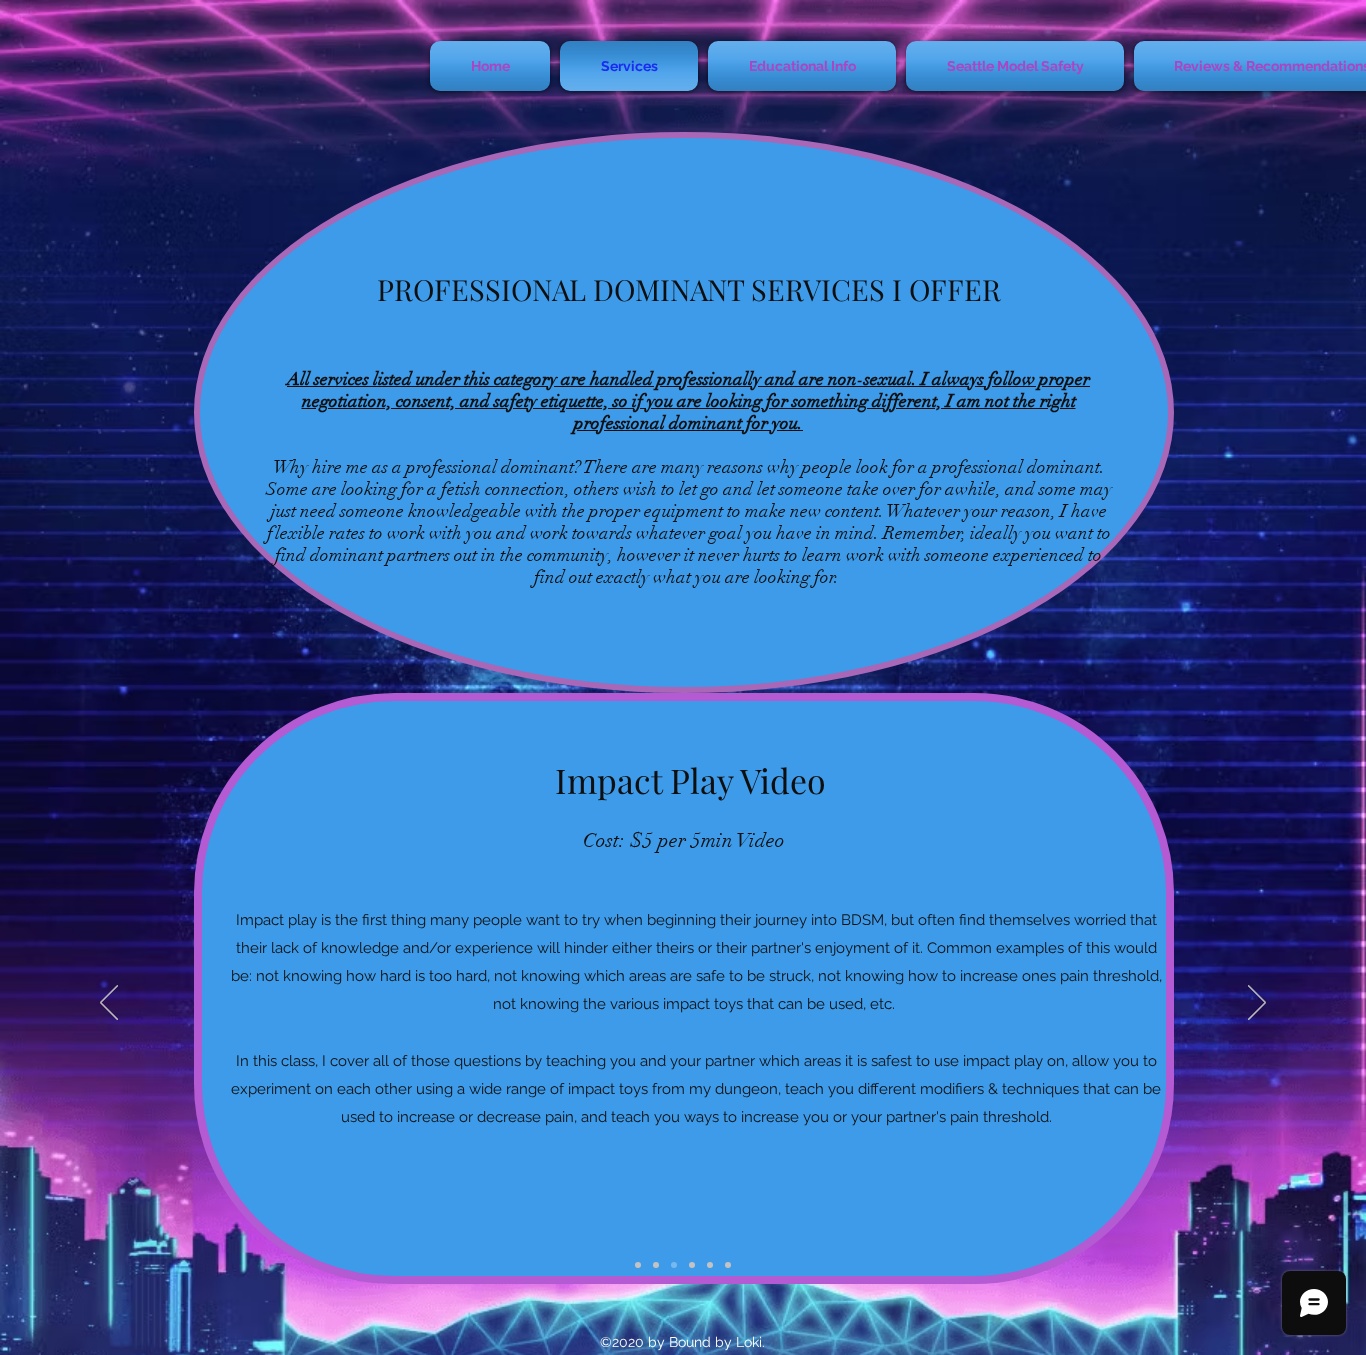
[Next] (1257, 1004)
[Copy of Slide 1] (674, 1265)
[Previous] (109, 1004)
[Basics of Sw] (638, 1265)
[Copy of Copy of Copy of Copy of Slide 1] (710, 1265)
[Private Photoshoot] (656, 1265)
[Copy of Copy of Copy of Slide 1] (692, 1265)
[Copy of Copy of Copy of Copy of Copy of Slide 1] (728, 1265)
